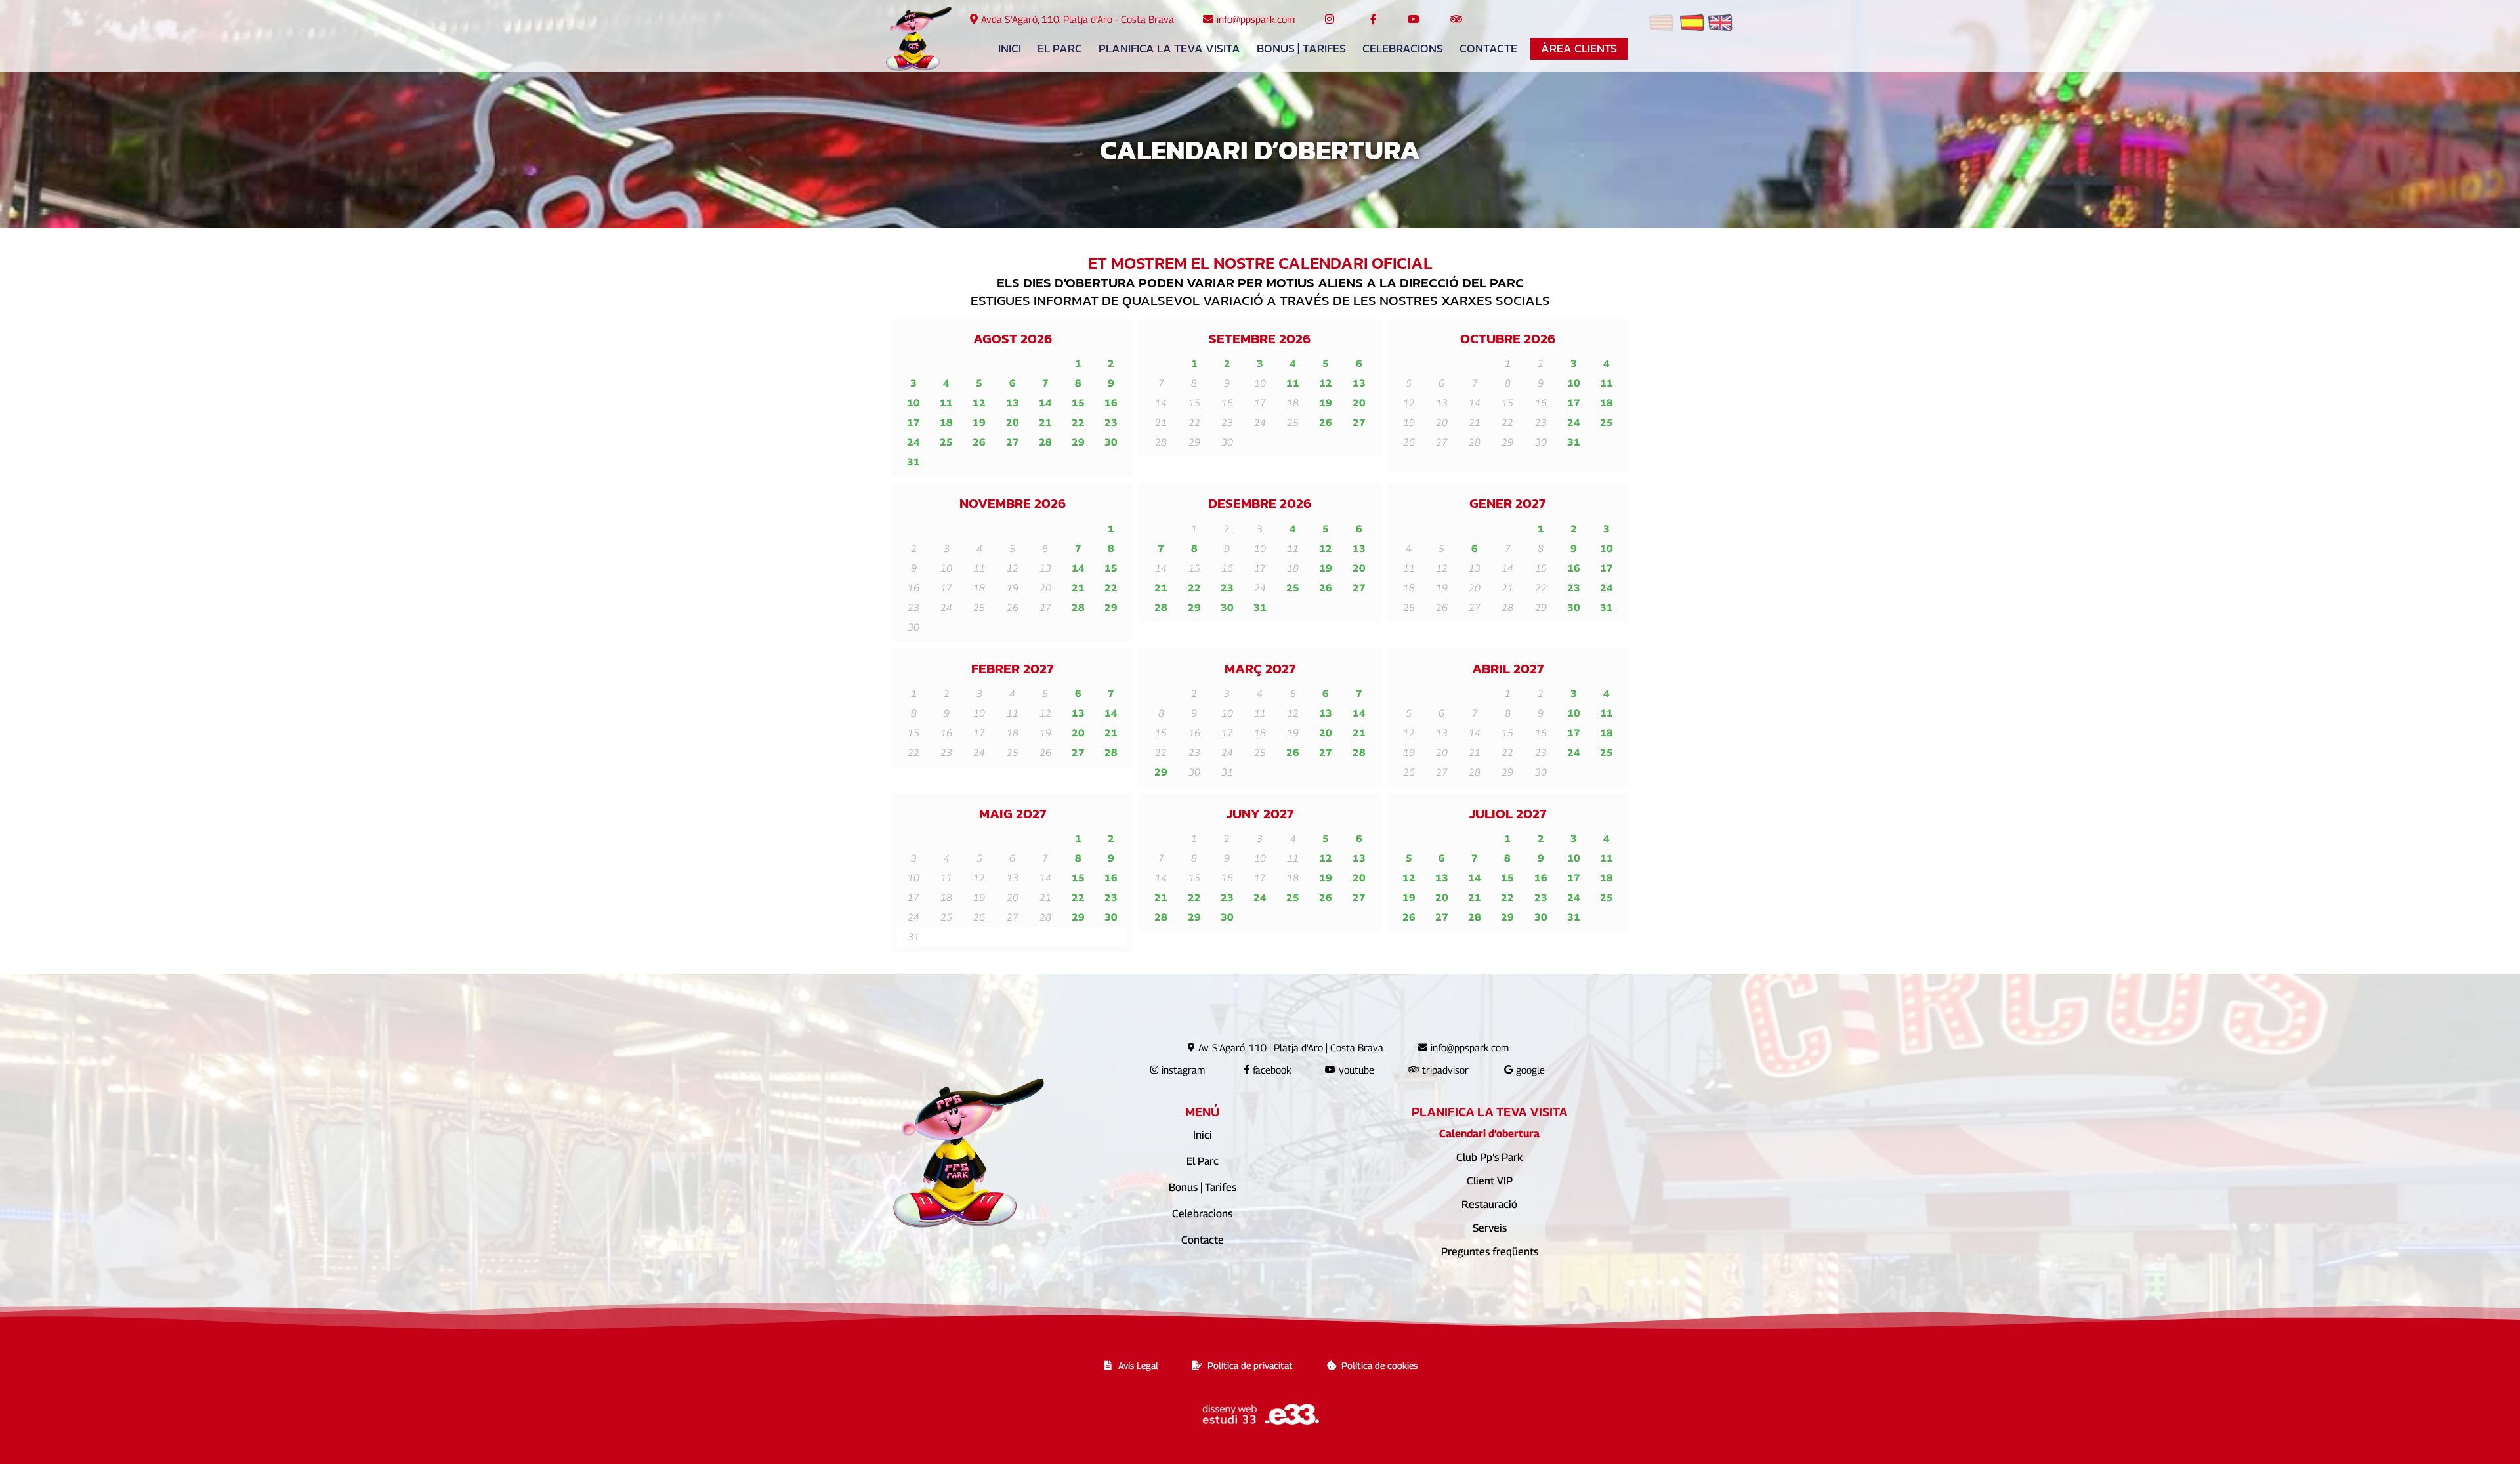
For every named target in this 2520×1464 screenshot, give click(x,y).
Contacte (1488, 49)
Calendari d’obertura (1489, 1134)
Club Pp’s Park (1489, 1157)
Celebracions (1403, 49)
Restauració (1489, 1204)
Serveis (1490, 1228)
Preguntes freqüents (1490, 1252)
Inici (1010, 49)
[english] (1720, 25)
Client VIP (1490, 1181)
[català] (1661, 25)
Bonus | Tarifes (1301, 49)
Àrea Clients (1579, 49)
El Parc (1060, 49)
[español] (1692, 25)
